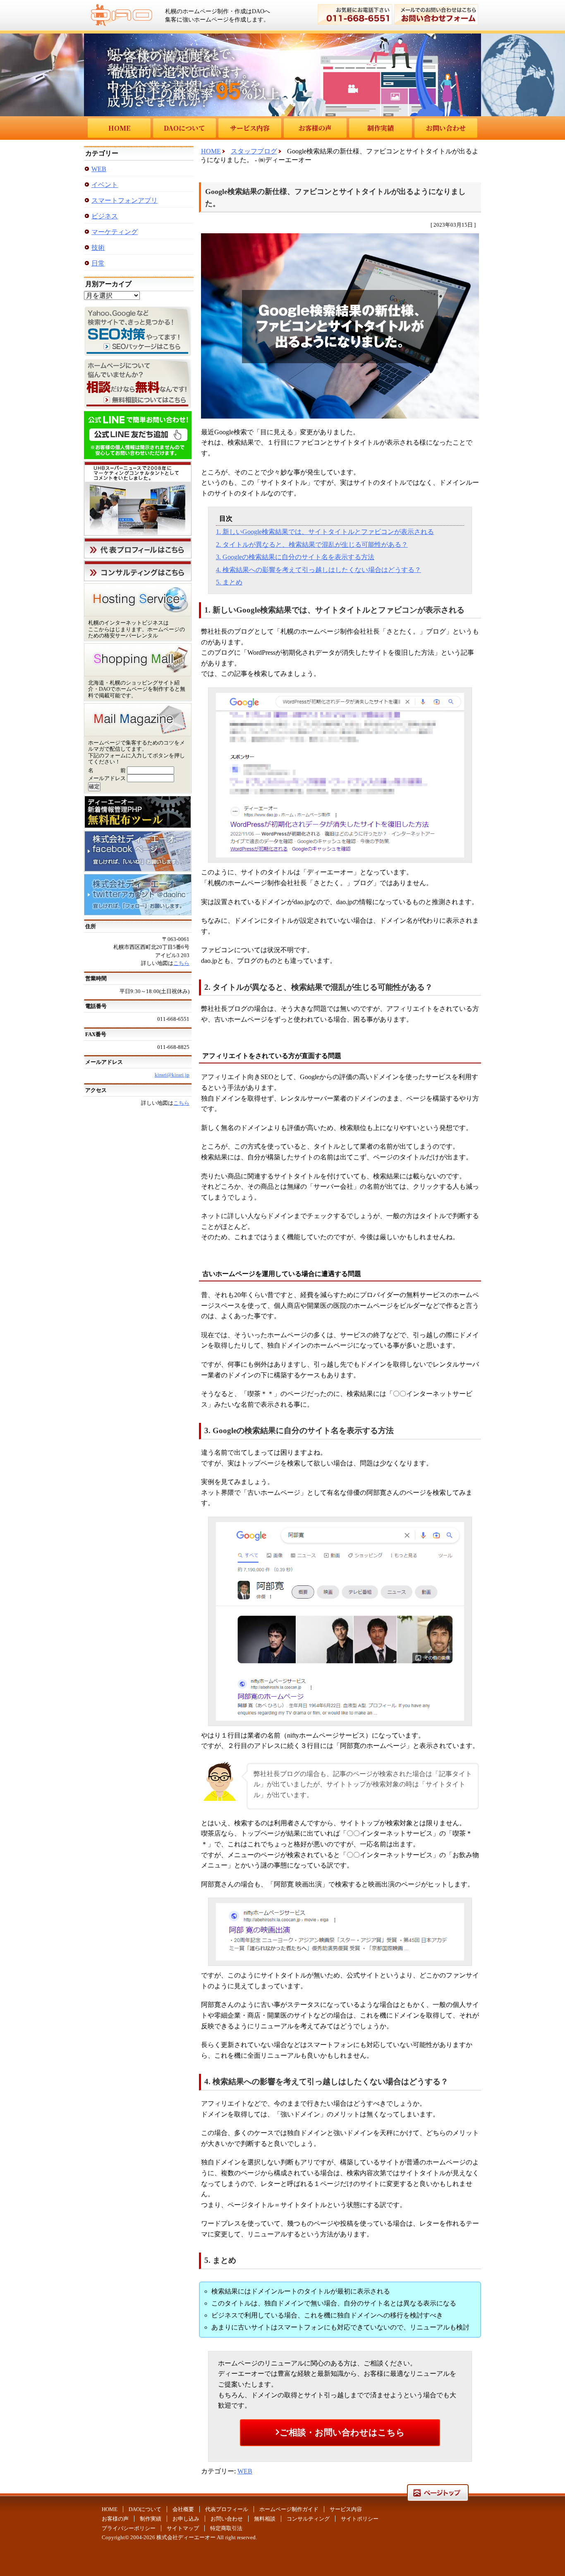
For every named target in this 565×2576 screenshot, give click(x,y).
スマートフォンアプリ (124, 200)
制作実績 (381, 128)
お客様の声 (315, 128)
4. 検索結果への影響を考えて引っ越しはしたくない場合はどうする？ (318, 570)
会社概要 (183, 2509)
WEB (245, 2471)
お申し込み (186, 2519)
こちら (181, 963)
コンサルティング (308, 2519)
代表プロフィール (227, 2509)
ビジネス (105, 216)
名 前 (107, 770)
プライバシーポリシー (129, 2528)
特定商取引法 (226, 2528)
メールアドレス (107, 778)
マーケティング (115, 232)
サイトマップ (183, 2528)
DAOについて (184, 128)
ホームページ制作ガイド (289, 2509)
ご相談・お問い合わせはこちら (342, 2432)
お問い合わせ (446, 128)
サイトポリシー (360, 2519)
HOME (119, 128)
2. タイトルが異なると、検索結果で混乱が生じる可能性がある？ (312, 545)
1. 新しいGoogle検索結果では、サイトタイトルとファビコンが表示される (325, 532)
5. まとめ (229, 582)
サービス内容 (250, 128)
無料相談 (265, 2519)
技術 (98, 248)
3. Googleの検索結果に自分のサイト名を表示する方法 (295, 557)
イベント (105, 185)
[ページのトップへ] (438, 2498)
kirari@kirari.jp (172, 1075)
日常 (98, 263)
